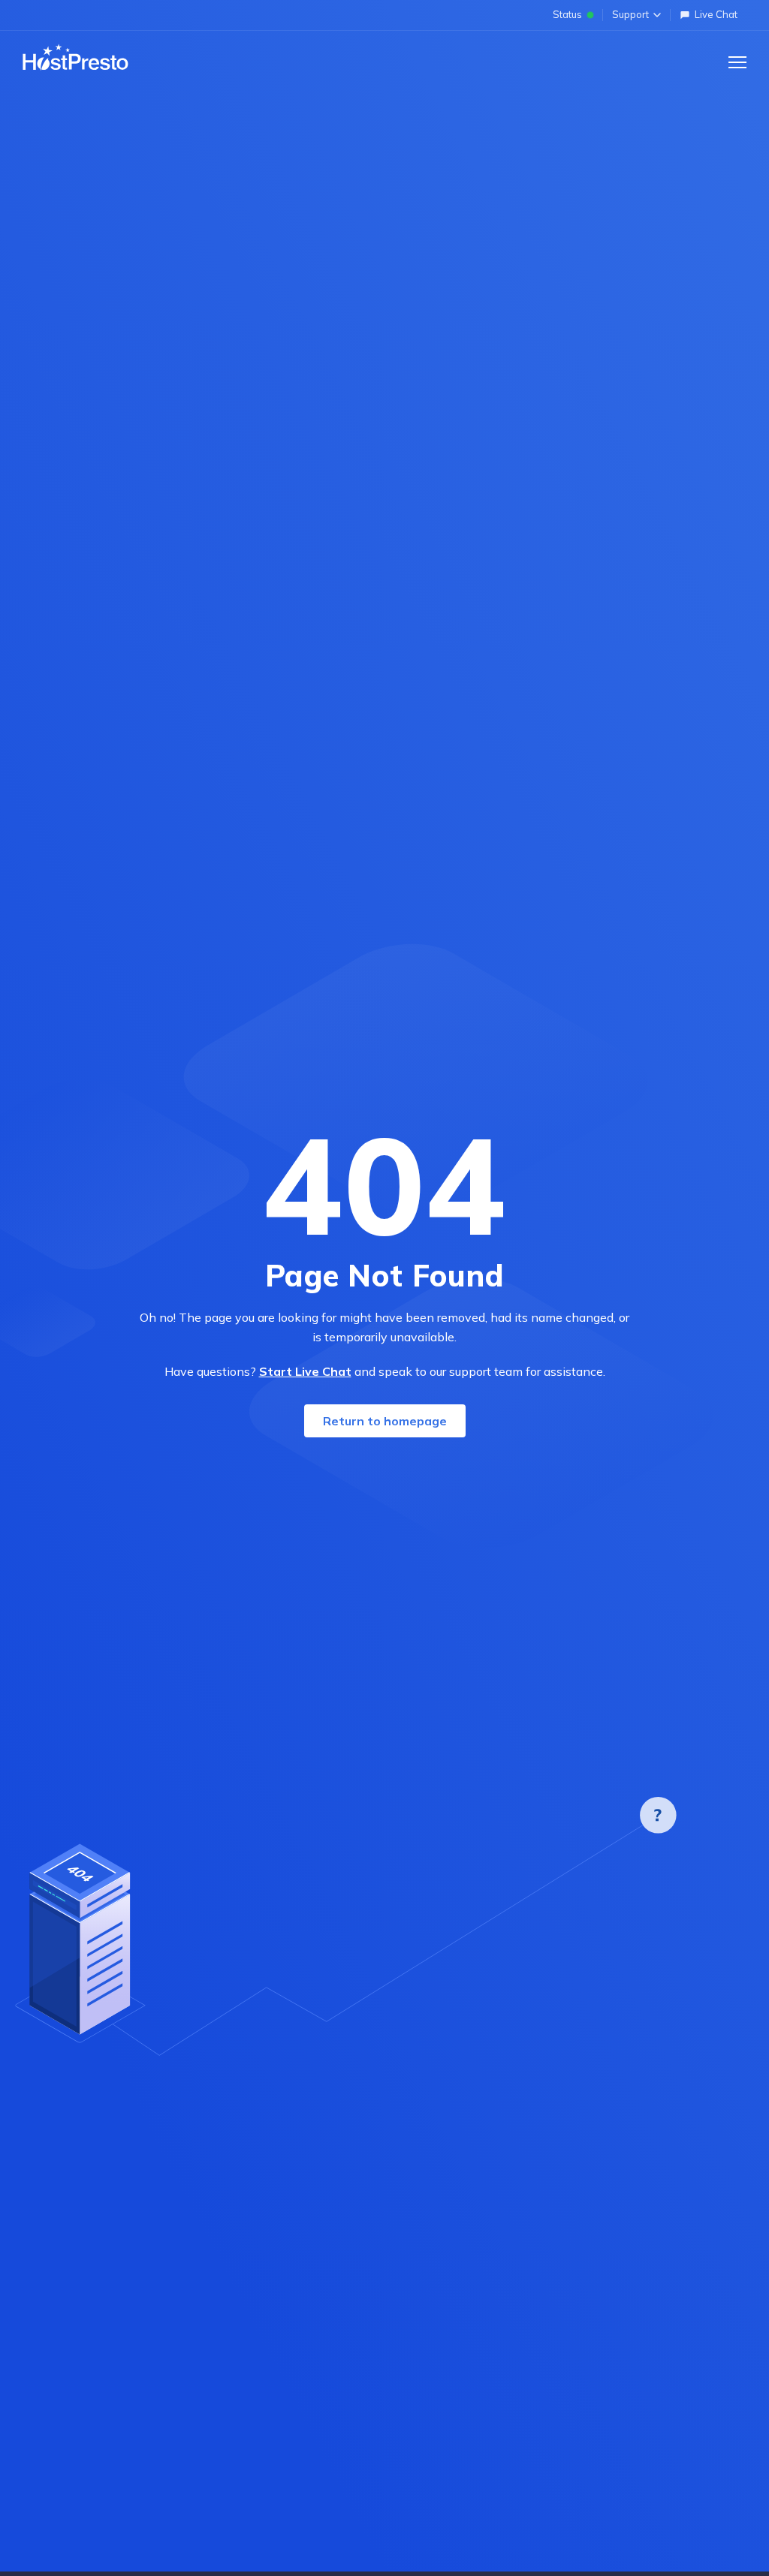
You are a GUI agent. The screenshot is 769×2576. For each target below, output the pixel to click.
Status (567, 14)
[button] (737, 62)
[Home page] (75, 58)
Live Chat (716, 14)
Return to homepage (385, 1421)
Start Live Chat (305, 1371)
